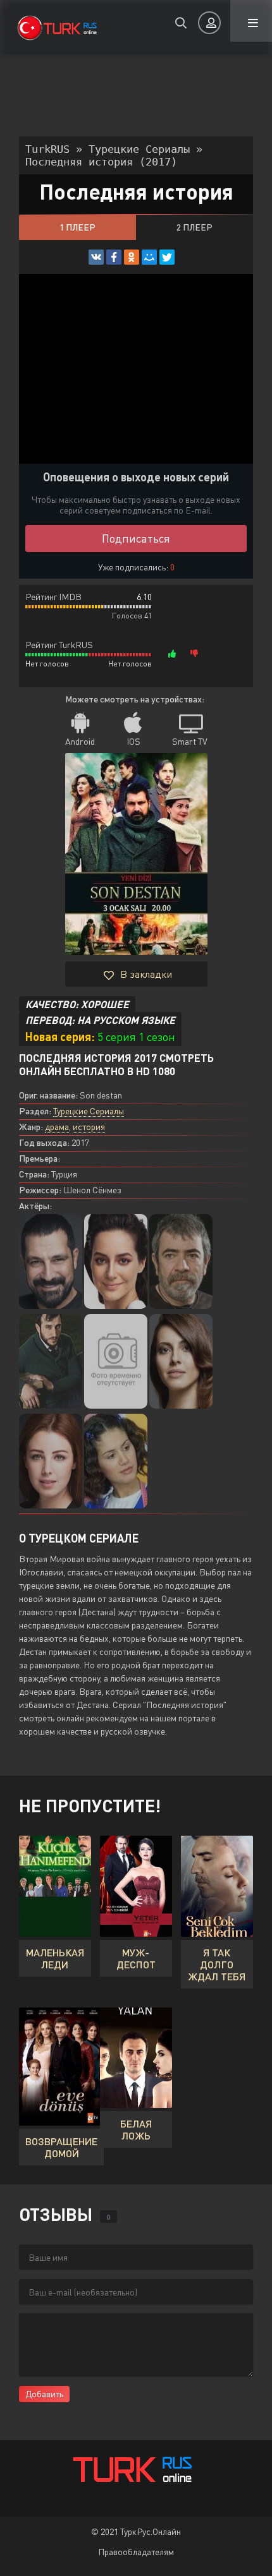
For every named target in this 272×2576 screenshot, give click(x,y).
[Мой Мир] (149, 257)
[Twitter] (167, 257)
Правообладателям (136, 2552)
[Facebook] (114, 257)
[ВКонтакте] (96, 257)
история (89, 1127)
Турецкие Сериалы (89, 1111)
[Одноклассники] (132, 257)
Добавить (44, 2394)
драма (57, 1127)
